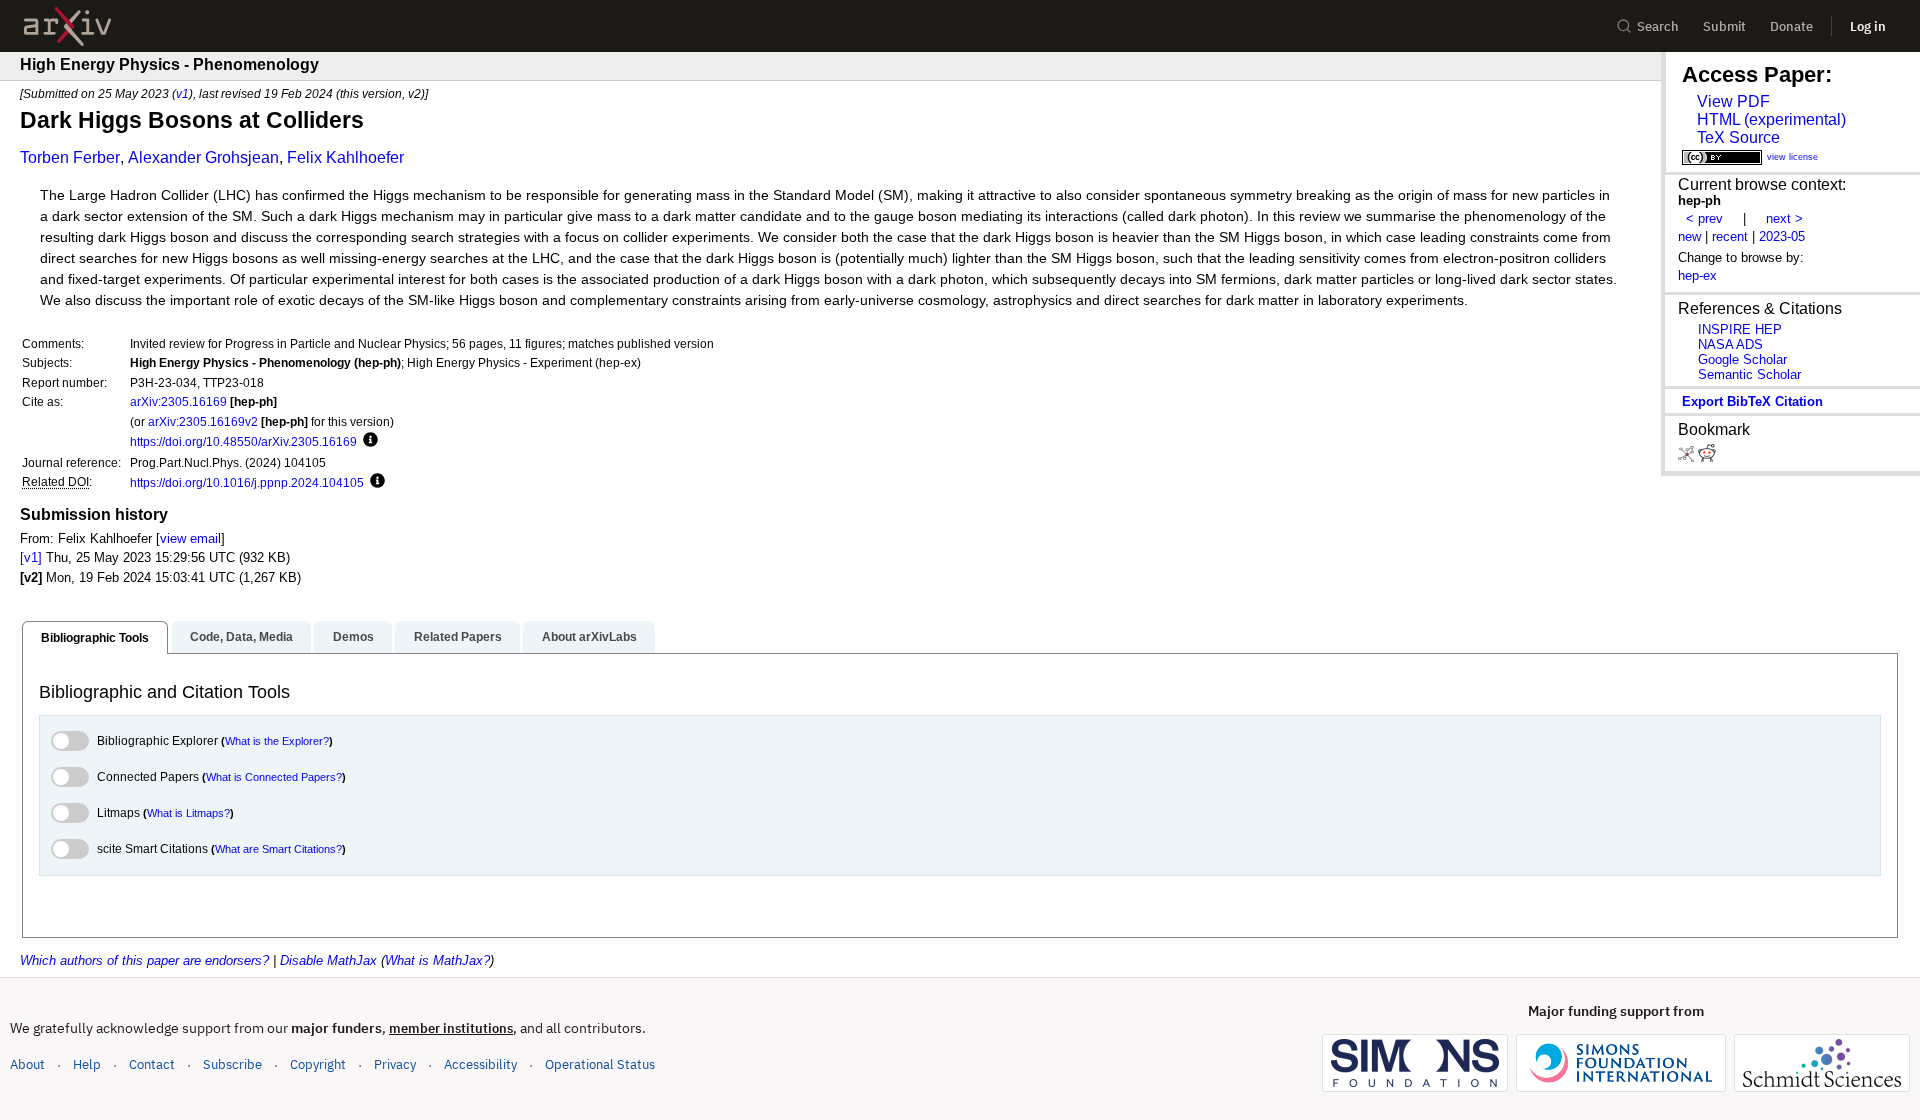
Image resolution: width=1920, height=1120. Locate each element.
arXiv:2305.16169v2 (203, 421)
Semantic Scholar (1749, 374)
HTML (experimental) (1771, 119)
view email (190, 538)
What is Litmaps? (188, 813)
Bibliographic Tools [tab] (95, 638)
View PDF (1733, 101)
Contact (152, 1064)
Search (1658, 26)
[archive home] (67, 26)
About (27, 1064)
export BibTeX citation (1752, 401)
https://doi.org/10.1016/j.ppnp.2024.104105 (247, 482)
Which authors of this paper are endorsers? (144, 960)
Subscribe (232, 1064)
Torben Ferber (70, 157)
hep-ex (1697, 275)
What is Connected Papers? (274, 777)
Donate (1791, 26)
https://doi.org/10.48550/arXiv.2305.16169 (243, 441)
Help (87, 1064)
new (1689, 236)
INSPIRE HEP (1740, 329)
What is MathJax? (437, 960)
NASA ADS (1730, 344)
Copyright (318, 1064)
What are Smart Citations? (278, 849)
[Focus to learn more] (367, 441)
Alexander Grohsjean (203, 157)
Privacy (395, 1064)
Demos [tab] (353, 637)
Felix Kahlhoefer (345, 157)
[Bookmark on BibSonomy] (1688, 457)
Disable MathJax (328, 960)
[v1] (31, 557)
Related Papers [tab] (458, 637)
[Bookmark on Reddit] (1707, 457)
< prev (1704, 218)
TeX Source (1738, 137)
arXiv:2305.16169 (178, 401)
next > (1784, 218)
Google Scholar (1742, 359)
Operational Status (600, 1064)
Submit (1724, 26)
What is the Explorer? (277, 741)
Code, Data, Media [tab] (241, 637)
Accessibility (480, 1064)
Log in (1868, 26)
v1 (182, 93)
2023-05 (1782, 236)
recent (1730, 236)
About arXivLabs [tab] (589, 637)
